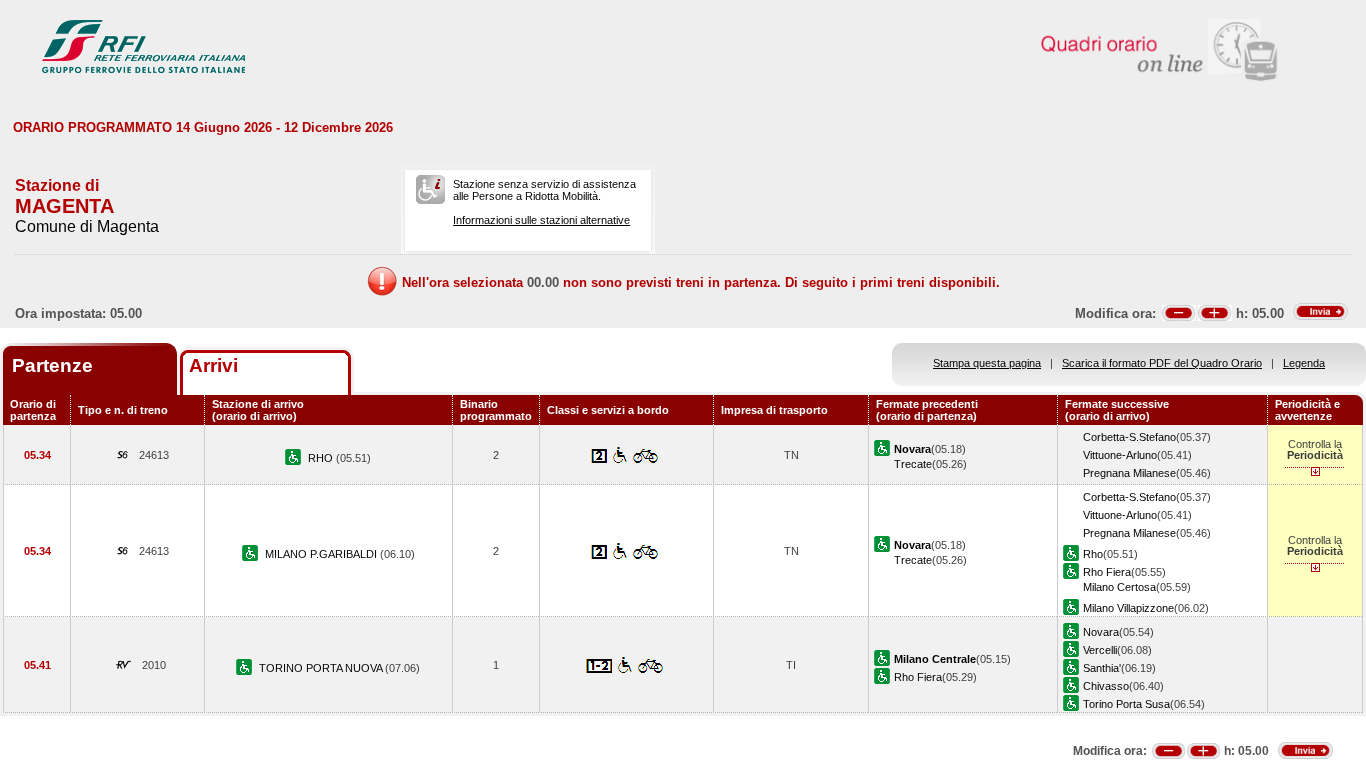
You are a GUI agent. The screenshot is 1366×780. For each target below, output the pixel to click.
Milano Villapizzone (1128, 608)
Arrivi (213, 365)
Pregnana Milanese (1129, 473)
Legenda (1304, 363)
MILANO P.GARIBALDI (322, 554)
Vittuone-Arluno (1120, 455)
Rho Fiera (1107, 572)
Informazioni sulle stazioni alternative (541, 220)
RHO (322, 458)
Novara (1101, 632)
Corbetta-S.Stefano (1129, 437)
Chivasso (1106, 686)
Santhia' (1102, 668)
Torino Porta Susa (1126, 704)
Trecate (913, 464)
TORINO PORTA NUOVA (322, 668)
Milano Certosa (1119, 587)
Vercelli (1100, 650)
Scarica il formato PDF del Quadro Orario (1162, 363)
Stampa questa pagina (987, 363)
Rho (1093, 554)
